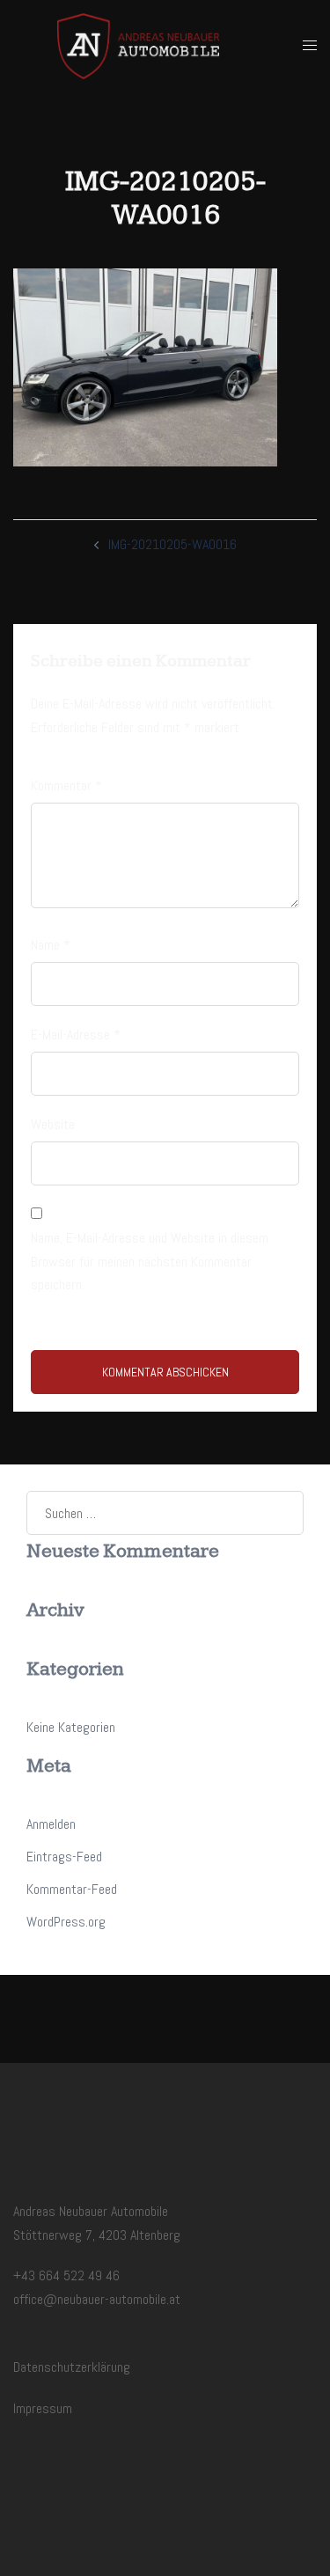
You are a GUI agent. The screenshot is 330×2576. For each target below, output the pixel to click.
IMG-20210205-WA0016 (172, 544)
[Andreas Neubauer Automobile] (138, 45)
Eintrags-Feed (64, 1857)
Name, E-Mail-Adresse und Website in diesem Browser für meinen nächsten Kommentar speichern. (150, 1262)
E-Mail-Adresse (76, 1035)
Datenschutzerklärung (72, 2367)
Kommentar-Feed (72, 1889)
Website (53, 1124)
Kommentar (66, 785)
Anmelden (51, 1824)
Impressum (43, 2408)
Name (51, 945)
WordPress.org (66, 1922)
